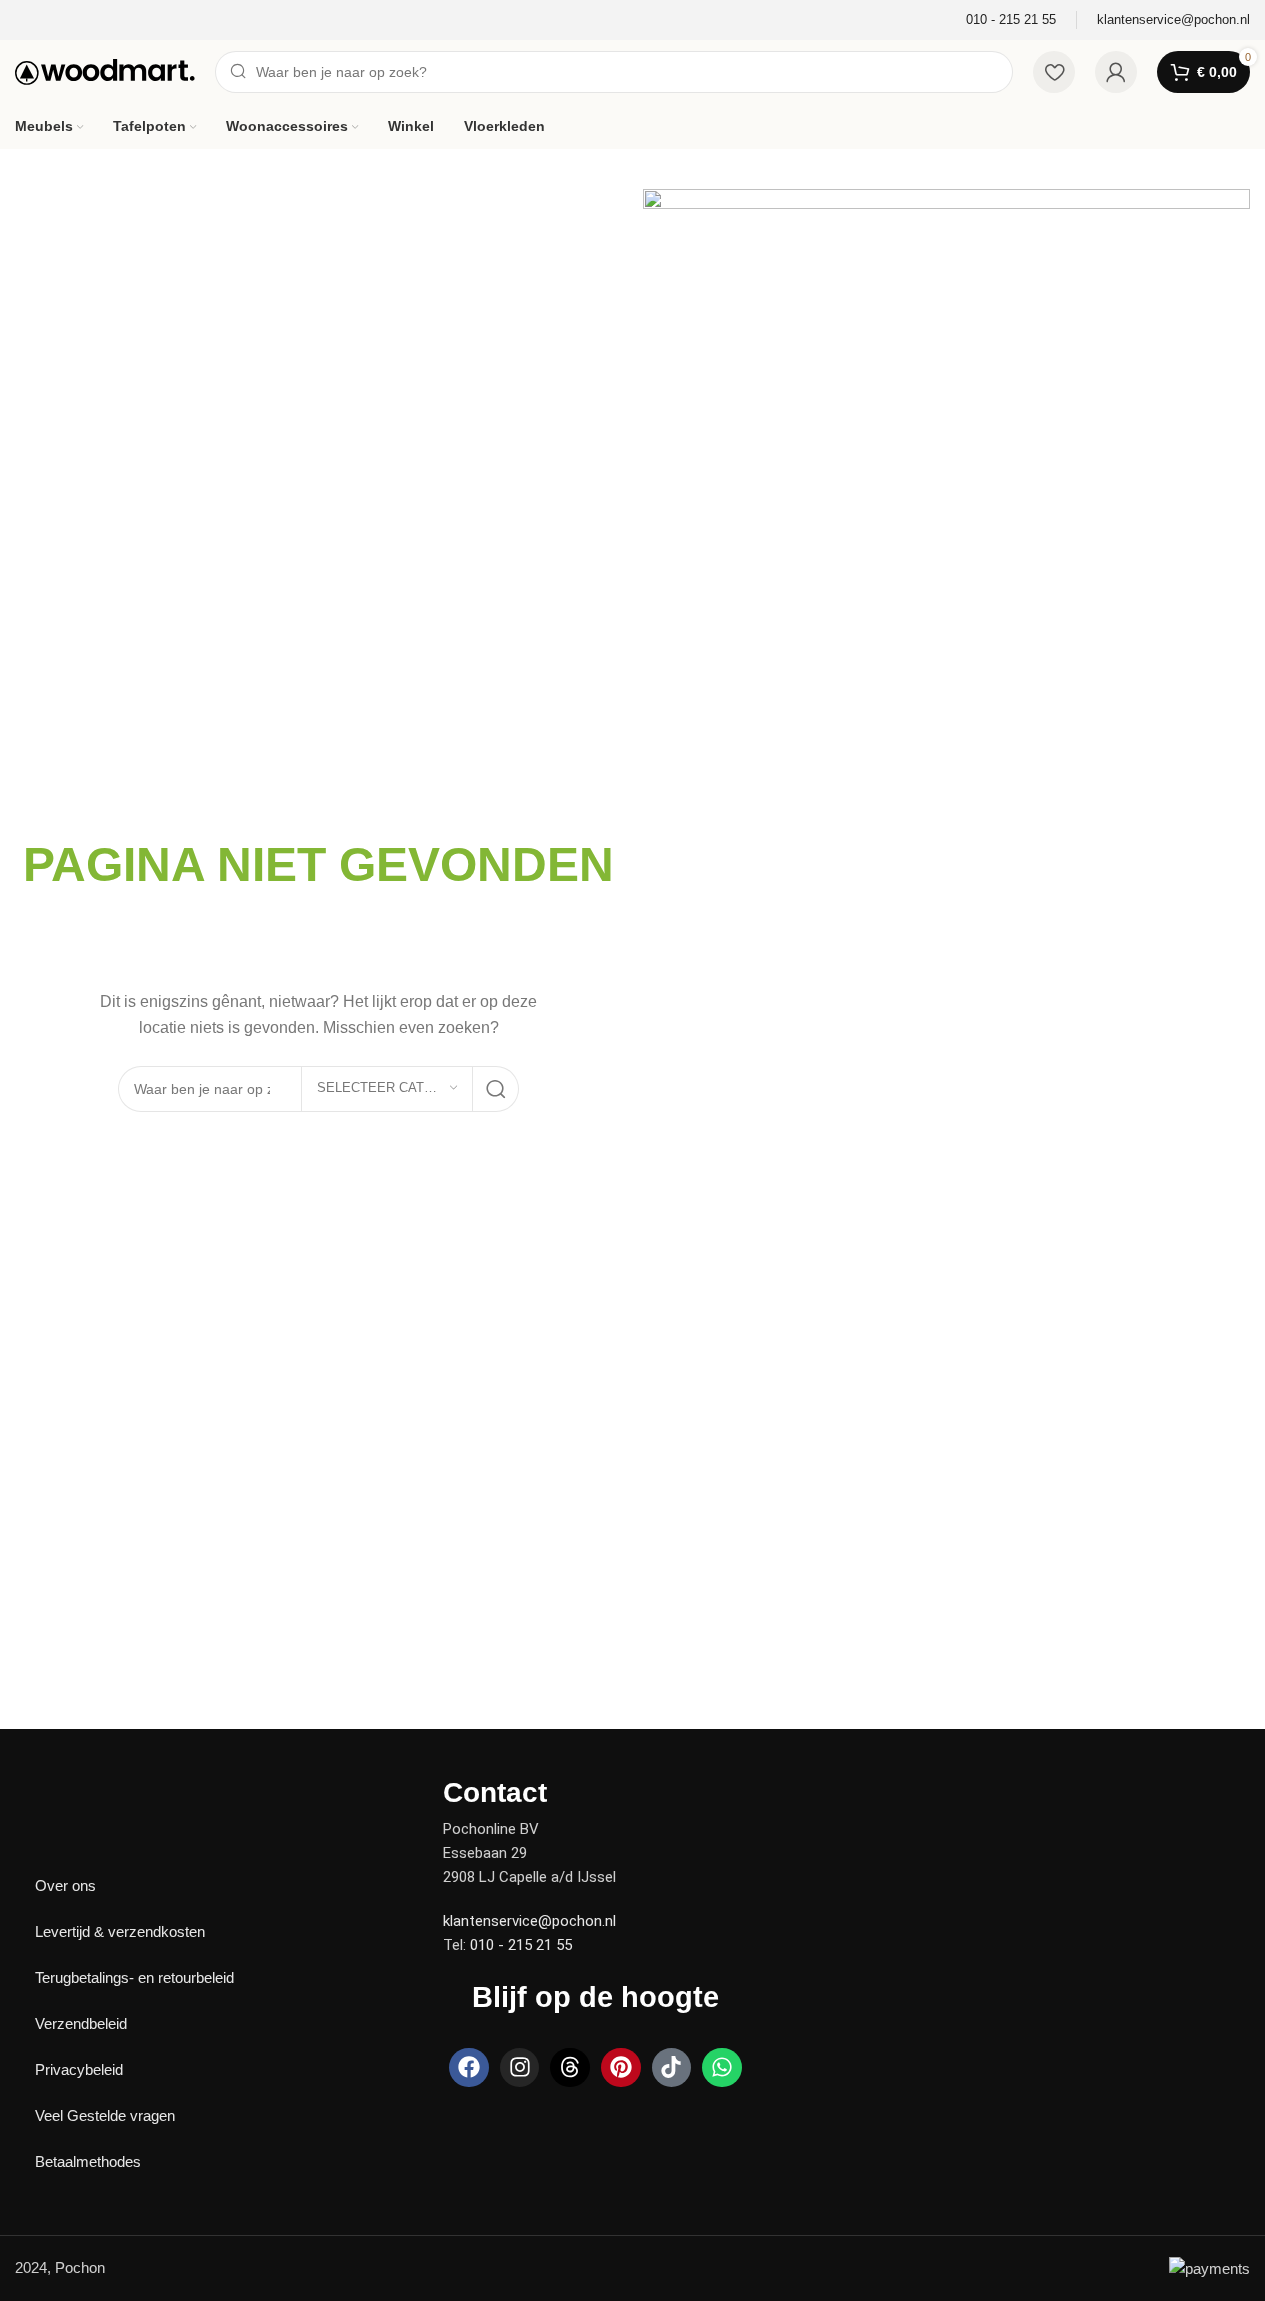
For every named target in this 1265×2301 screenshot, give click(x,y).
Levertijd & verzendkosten (120, 1931)
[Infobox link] (1011, 20)
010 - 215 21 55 (521, 1945)
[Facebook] (469, 2068)
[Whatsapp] (722, 2068)
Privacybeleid (79, 2069)
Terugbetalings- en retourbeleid (134, 1977)
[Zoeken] (496, 1089)
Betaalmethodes (88, 2161)
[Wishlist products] (1054, 72)
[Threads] (570, 2068)
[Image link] (85, 1790)
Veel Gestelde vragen (105, 2115)
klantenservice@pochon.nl (529, 1921)
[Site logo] (105, 70)
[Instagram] (520, 2068)
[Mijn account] (1116, 72)
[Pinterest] (621, 2068)
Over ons (65, 1885)
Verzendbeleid (81, 2023)
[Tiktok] (672, 2068)
